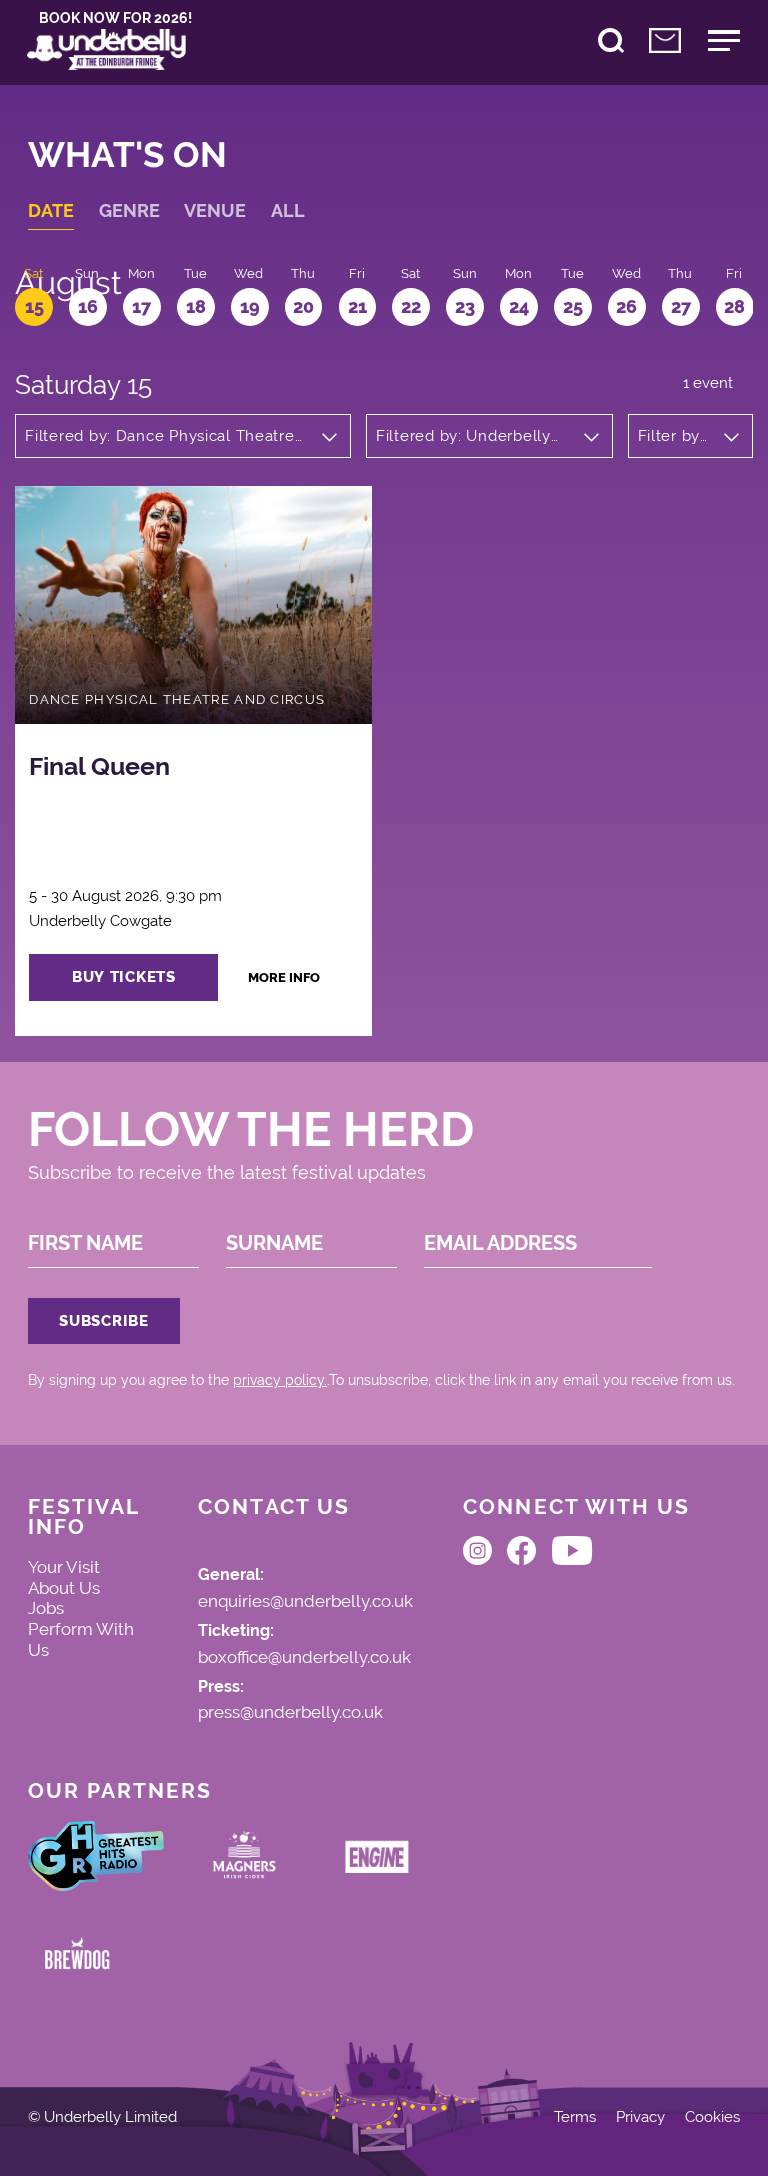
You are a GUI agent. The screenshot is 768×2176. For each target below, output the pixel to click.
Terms (575, 2117)
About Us (64, 1588)
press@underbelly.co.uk (290, 1713)
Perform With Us (81, 1639)
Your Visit (64, 1567)
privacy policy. (280, 1380)
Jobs (46, 1608)
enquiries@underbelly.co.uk (305, 1602)
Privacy (640, 2117)
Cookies (712, 2117)
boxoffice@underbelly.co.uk (304, 1658)
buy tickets (124, 976)
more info (284, 977)
